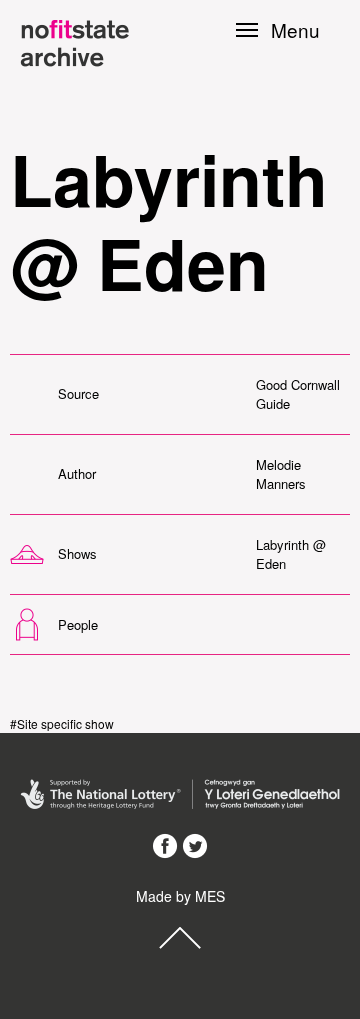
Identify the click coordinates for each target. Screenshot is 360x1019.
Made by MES (180, 896)
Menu (295, 30)
